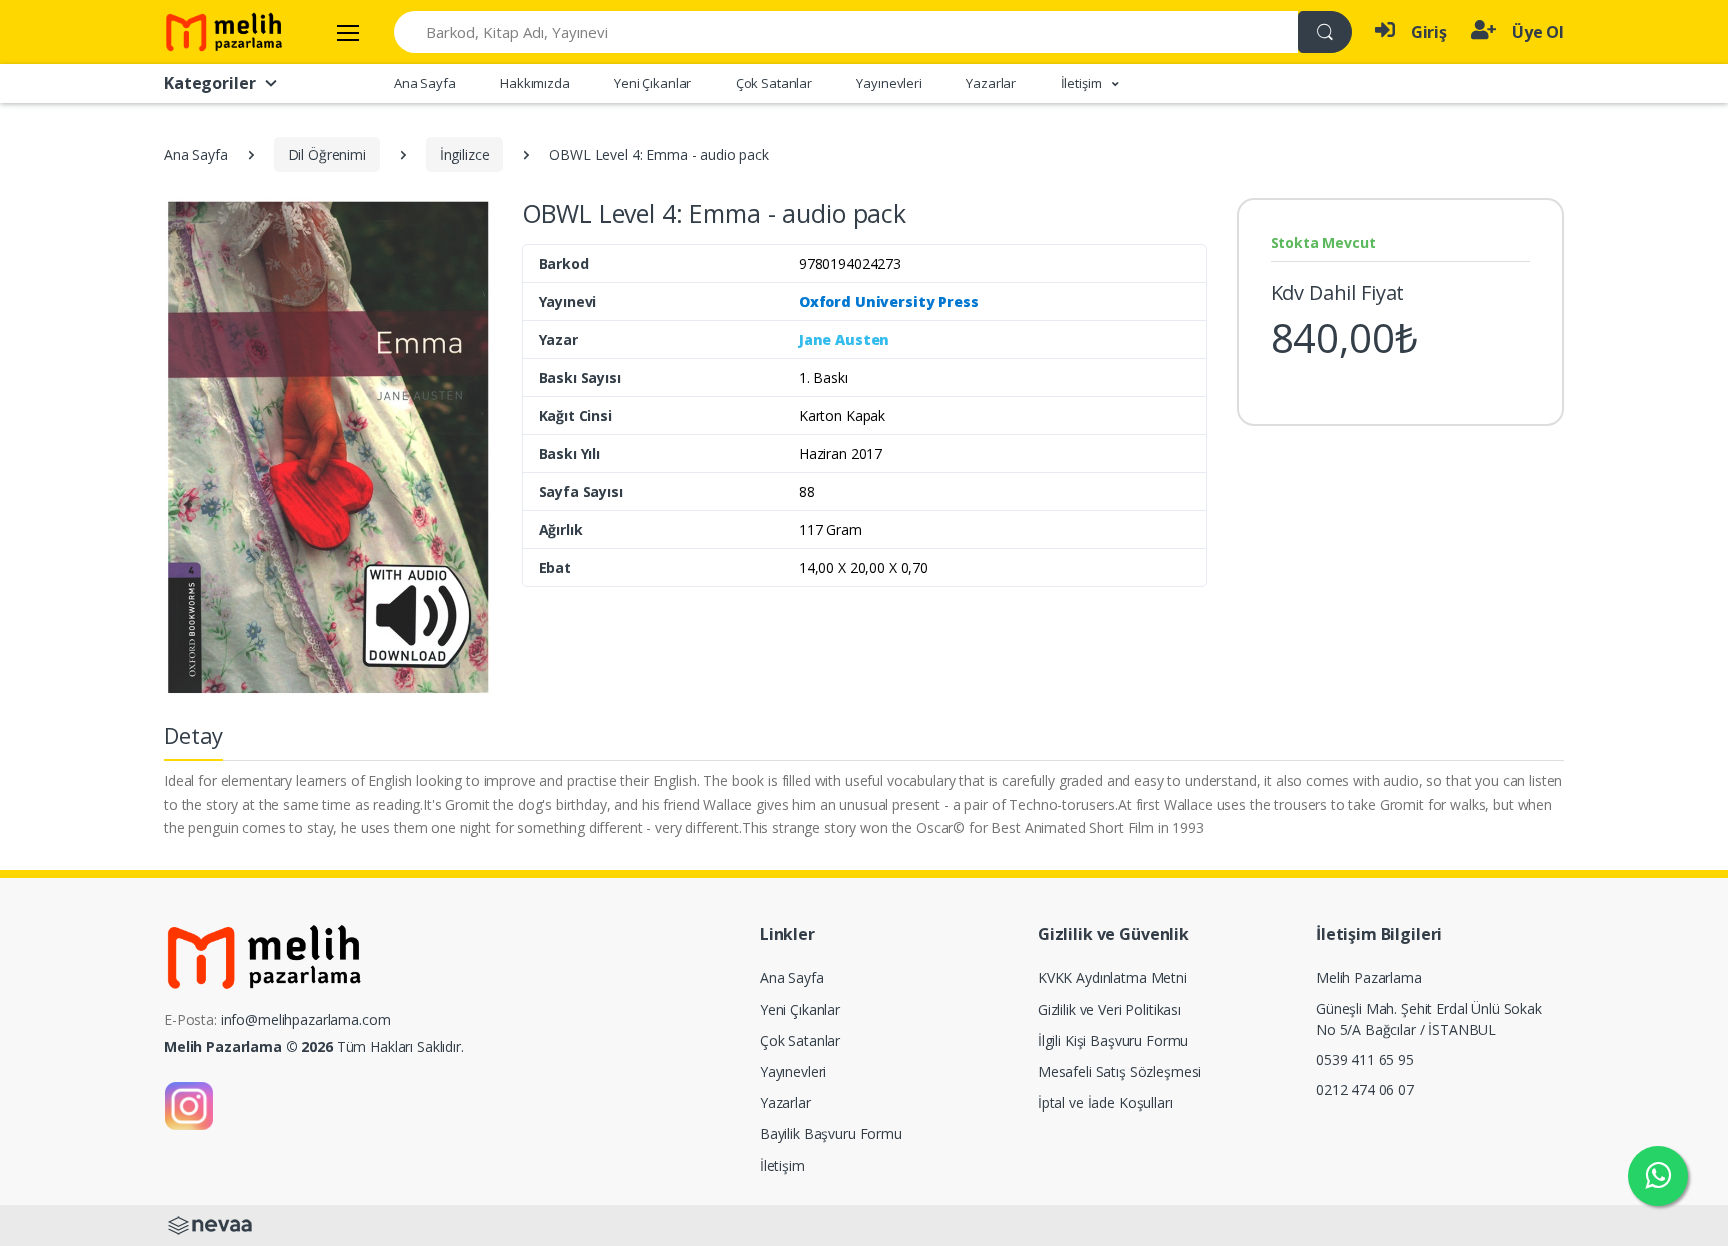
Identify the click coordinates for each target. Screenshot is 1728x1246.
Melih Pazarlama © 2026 (248, 1046)
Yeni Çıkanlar (652, 83)
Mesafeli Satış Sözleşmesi (1119, 1071)
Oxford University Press (889, 301)
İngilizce (465, 154)
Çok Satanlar (774, 83)
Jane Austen (844, 339)
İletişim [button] (1083, 83)
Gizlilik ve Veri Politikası (1109, 1009)
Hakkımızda (535, 83)
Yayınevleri (888, 83)
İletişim (782, 1165)
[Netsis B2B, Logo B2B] (210, 1223)
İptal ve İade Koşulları (1105, 1102)
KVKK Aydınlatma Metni (1112, 977)
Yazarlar (991, 83)
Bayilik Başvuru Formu (831, 1133)
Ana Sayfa (425, 83)
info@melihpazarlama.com (306, 1019)
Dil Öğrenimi (327, 154)
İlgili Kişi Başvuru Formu (1113, 1040)
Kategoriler (209, 83)
